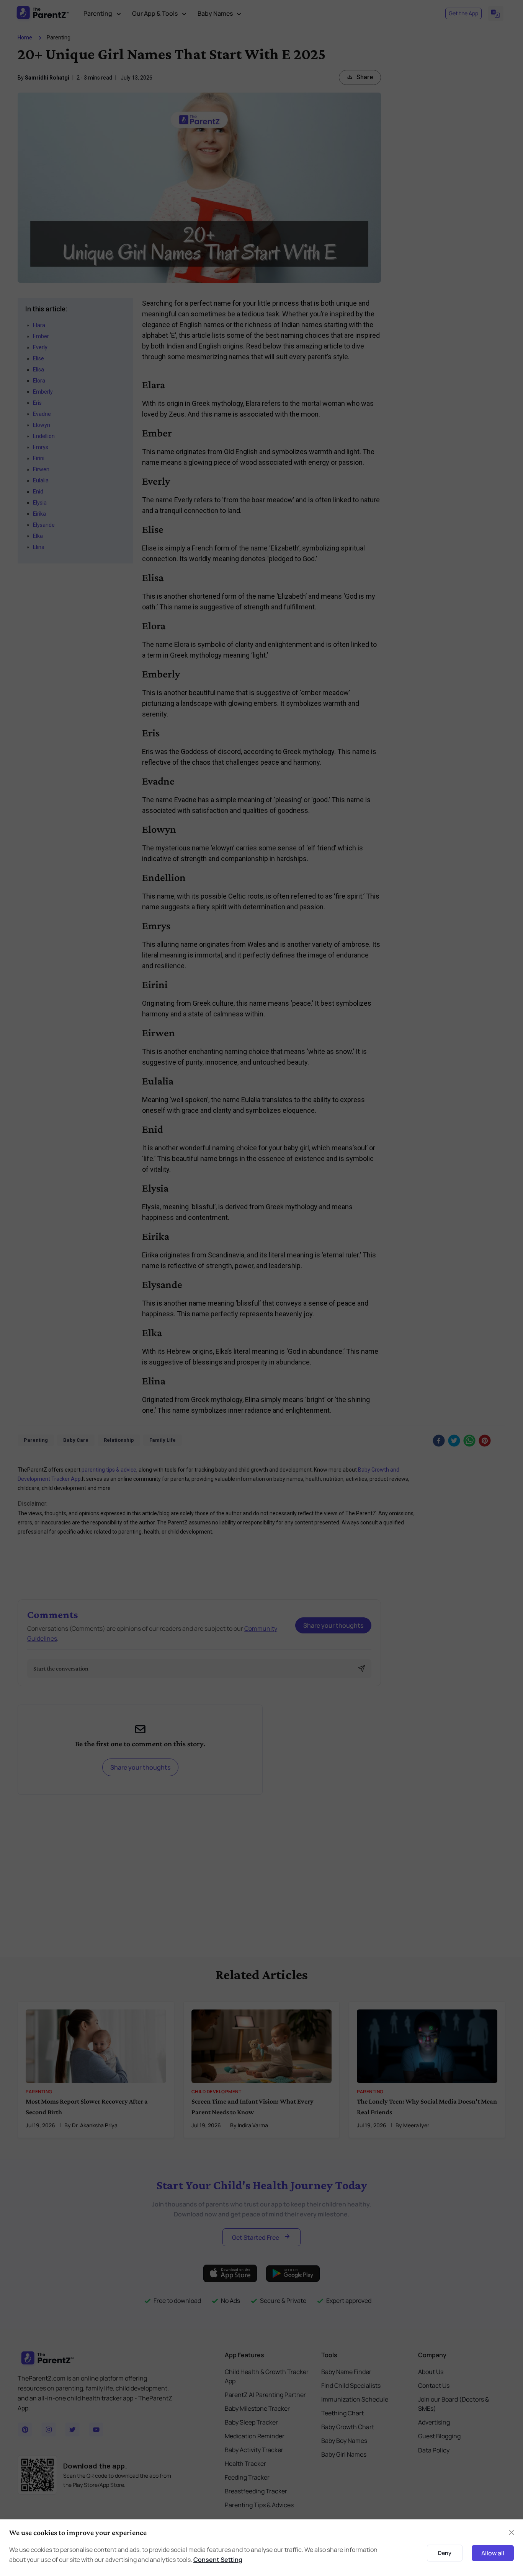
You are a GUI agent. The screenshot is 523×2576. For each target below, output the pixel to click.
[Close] (512, 2532)
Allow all (493, 2553)
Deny (445, 2553)
